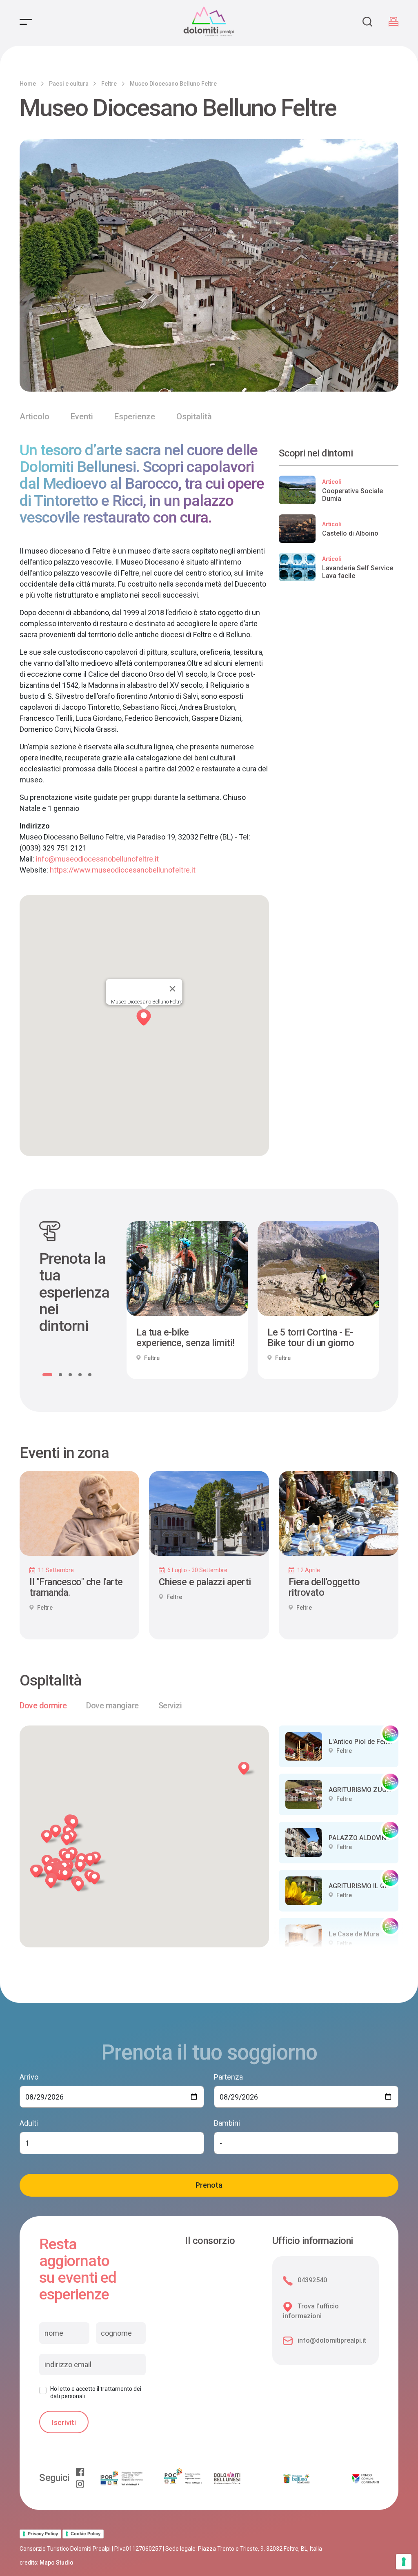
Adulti (29, 2123)
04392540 (312, 2280)
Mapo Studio (57, 2563)
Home (28, 84)
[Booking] (394, 22)
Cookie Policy (86, 2534)
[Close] (173, 989)
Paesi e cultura (69, 84)
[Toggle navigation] (26, 22)
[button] (40, 1873)
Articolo (34, 416)
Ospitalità (194, 416)
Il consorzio (210, 2241)
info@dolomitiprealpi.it (332, 2340)
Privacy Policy (43, 2534)
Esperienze (135, 416)
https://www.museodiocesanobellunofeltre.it (123, 870)
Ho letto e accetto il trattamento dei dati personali (96, 2392)
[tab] (43, 1706)
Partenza (228, 2077)
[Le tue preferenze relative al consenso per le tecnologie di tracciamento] (404, 2562)
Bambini (227, 2123)
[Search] (367, 22)
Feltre (109, 84)
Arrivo (29, 2077)
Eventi (82, 416)
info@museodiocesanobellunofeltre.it (97, 859)
